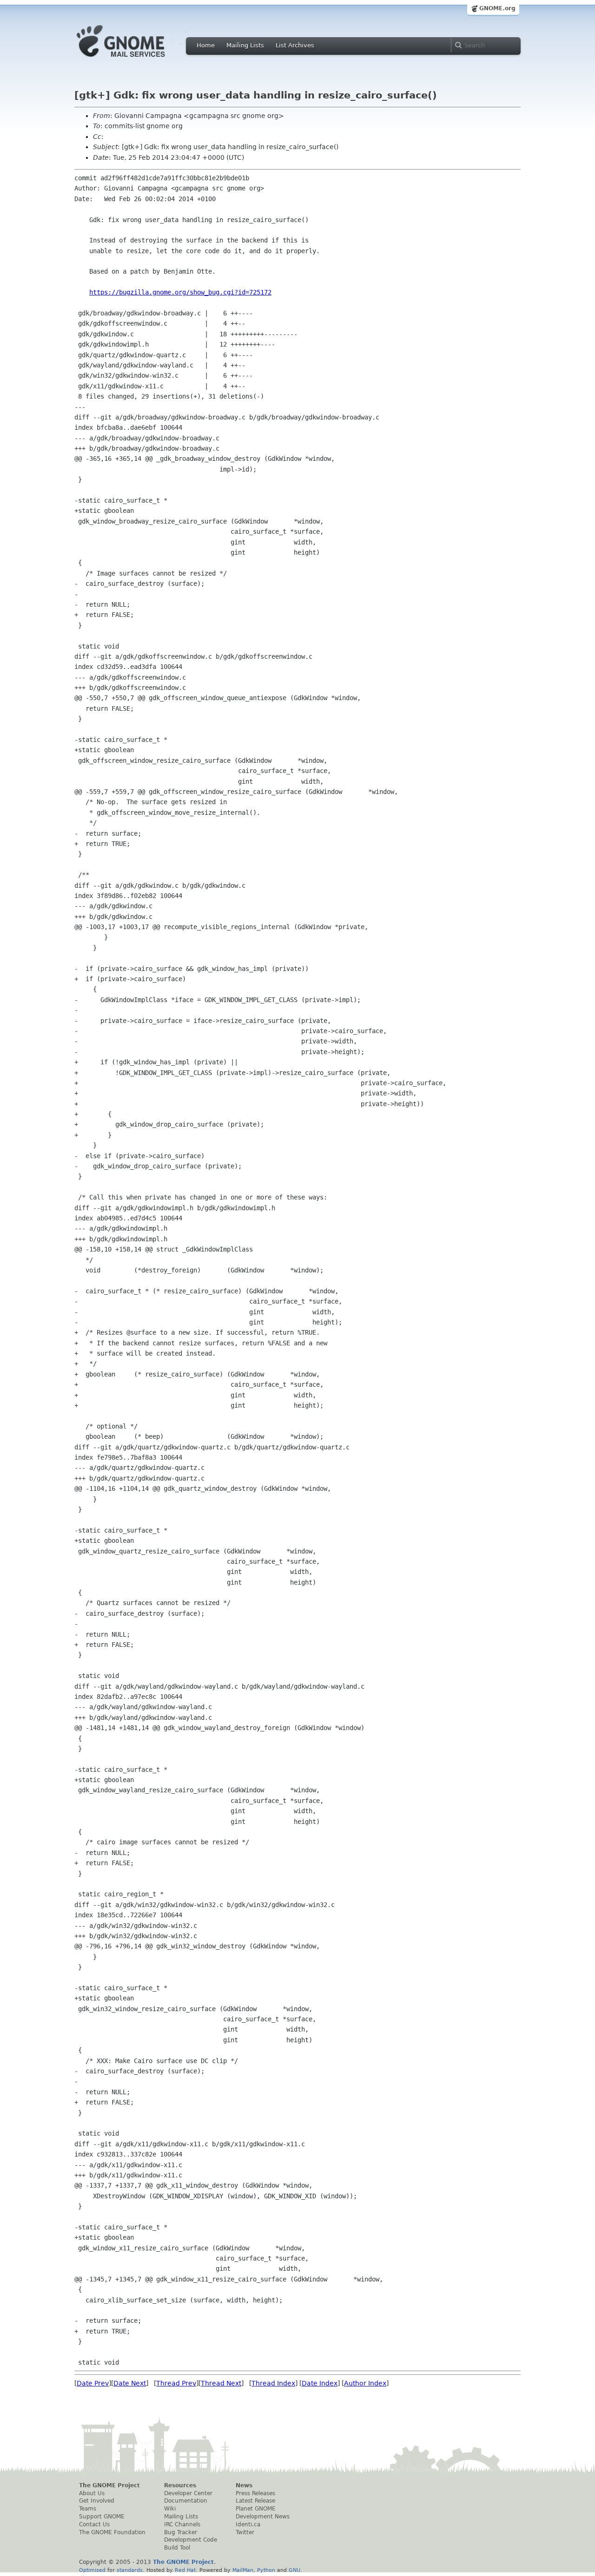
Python (266, 2570)
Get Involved (97, 2501)
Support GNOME (102, 2517)
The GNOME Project (109, 2485)
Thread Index (273, 2383)
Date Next (130, 2383)
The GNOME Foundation (112, 2532)
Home (206, 45)
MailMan (243, 2570)
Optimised (92, 2570)
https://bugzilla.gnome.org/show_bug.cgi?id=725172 (180, 292)
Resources (180, 2485)
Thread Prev (176, 2383)
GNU (294, 2570)
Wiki (170, 2509)
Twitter (245, 2532)
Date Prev (93, 2383)
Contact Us (94, 2524)
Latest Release (255, 2501)
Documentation (186, 2501)
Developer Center (188, 2493)
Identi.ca (248, 2524)
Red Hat (185, 2570)
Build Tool (177, 2548)
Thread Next (221, 2383)
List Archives (295, 45)
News (244, 2485)
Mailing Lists (245, 45)
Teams (88, 2509)
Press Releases (255, 2493)
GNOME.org (497, 8)
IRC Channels (182, 2524)
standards (130, 2570)
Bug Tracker (181, 2532)
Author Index (365, 2383)
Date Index (320, 2383)
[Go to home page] (135, 59)
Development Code (191, 2540)
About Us (92, 2493)
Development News (263, 2517)
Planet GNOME (256, 2509)
